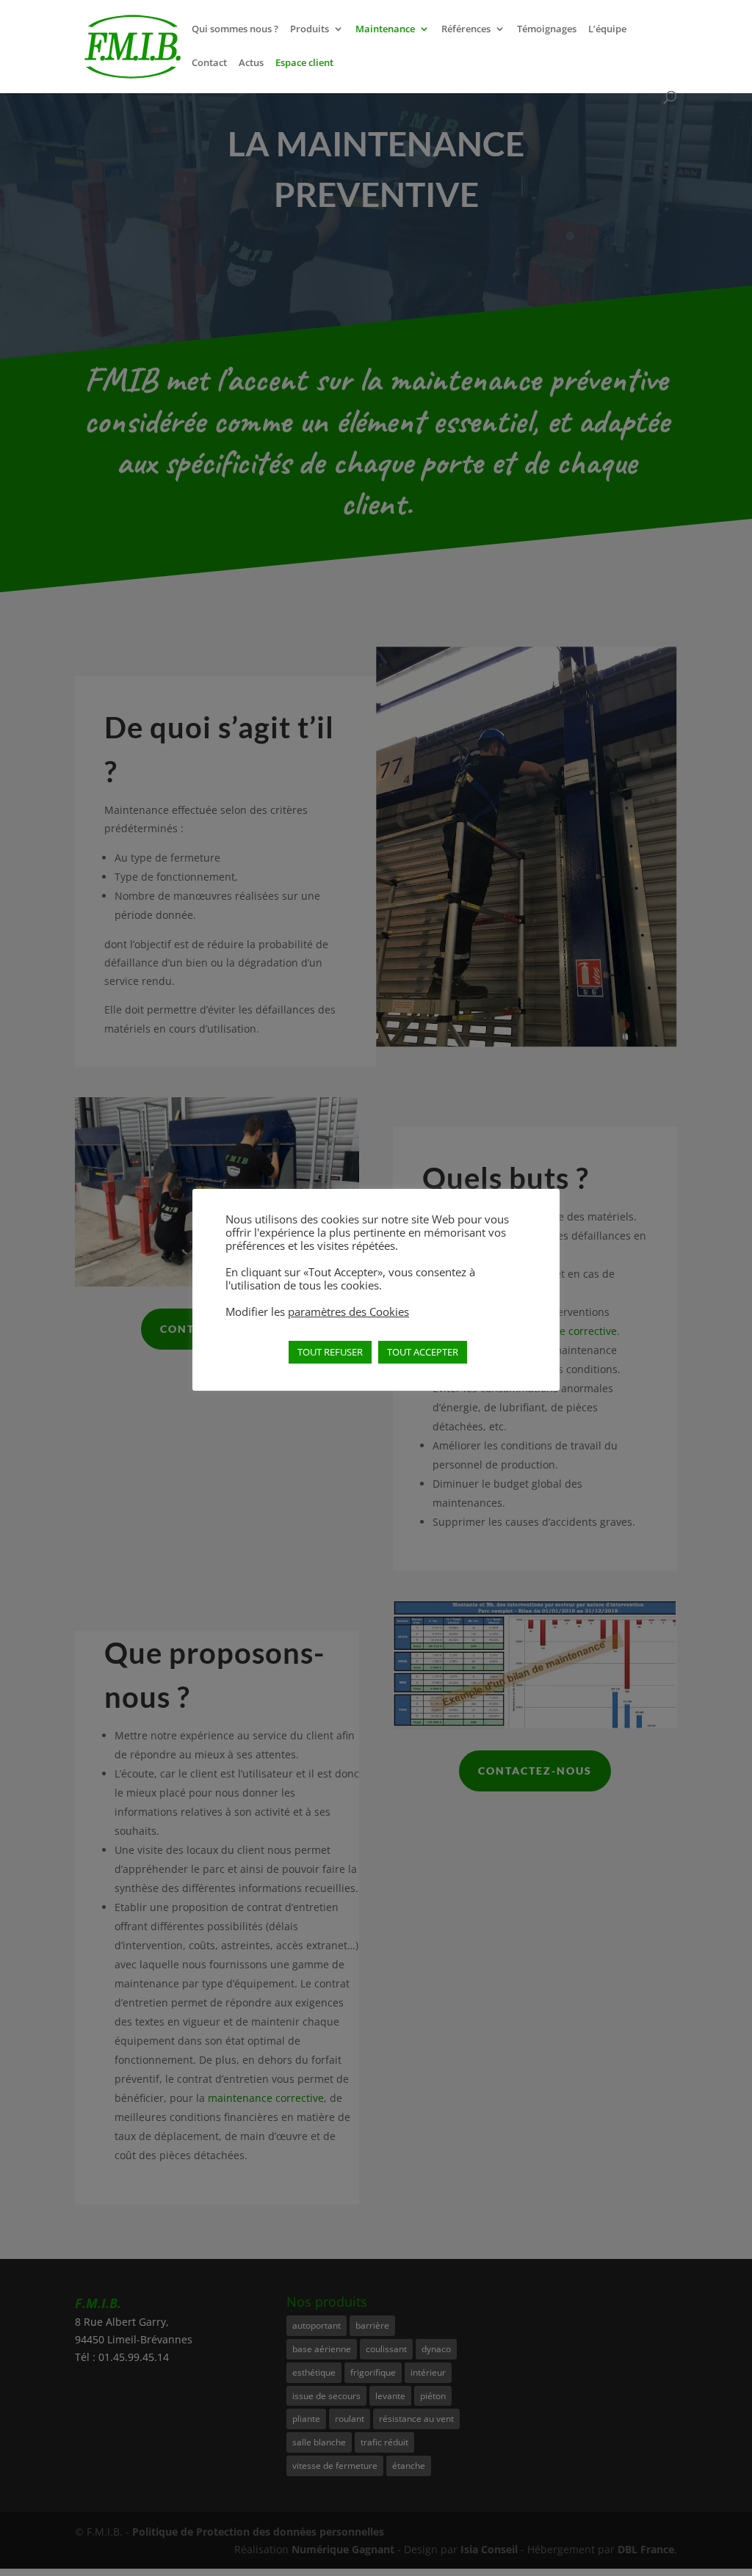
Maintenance (385, 29)
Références (466, 29)
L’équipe (607, 29)
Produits (310, 29)
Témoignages (547, 29)
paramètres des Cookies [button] (348, 1311)
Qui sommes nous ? (235, 29)
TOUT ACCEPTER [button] (423, 1352)
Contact (209, 63)
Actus (251, 63)
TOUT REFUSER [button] (330, 1352)
